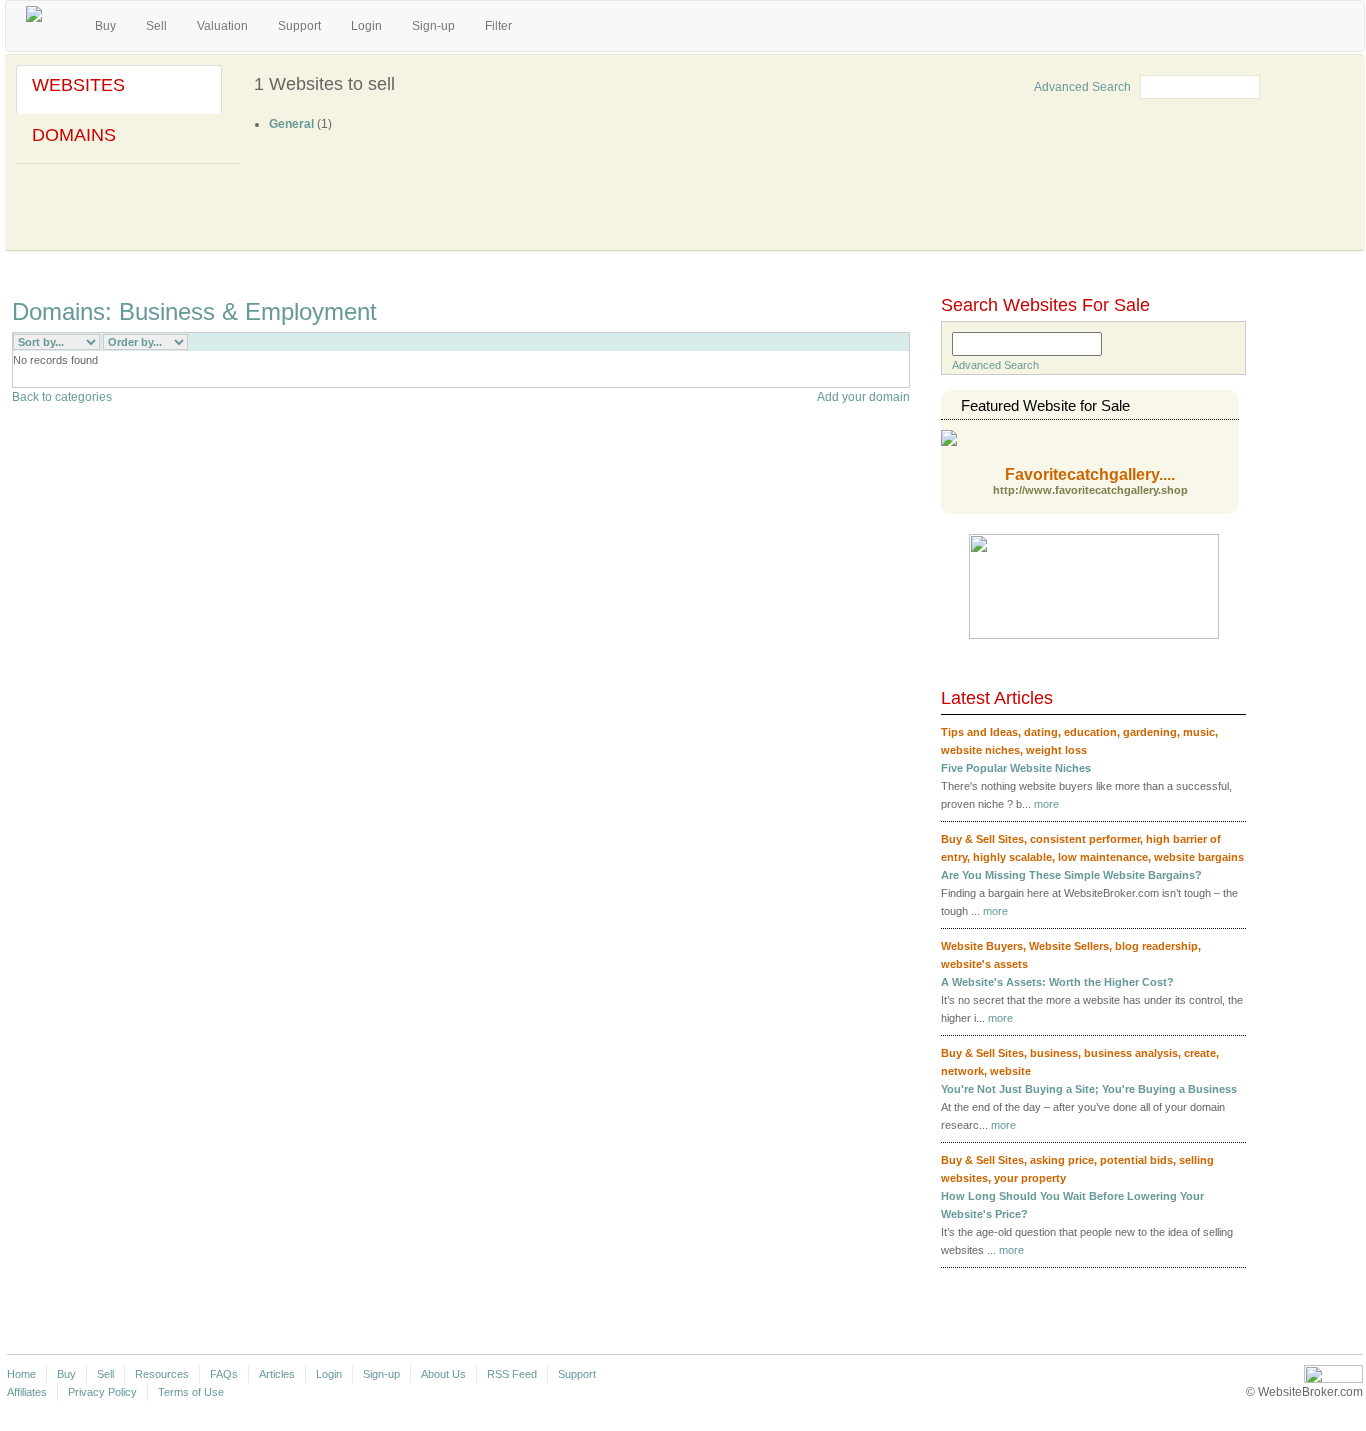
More (1211, 1286)
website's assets (984, 964)
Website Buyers (982, 946)
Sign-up (433, 26)
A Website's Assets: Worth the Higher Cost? (1057, 982)
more (1046, 804)
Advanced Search (1082, 87)
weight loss (1056, 750)
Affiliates (27, 1392)
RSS (903, 342)
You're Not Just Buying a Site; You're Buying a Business (1089, 1089)
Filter (498, 26)
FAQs (224, 1374)
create (1200, 1053)
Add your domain (863, 397)
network (962, 1071)
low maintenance (1103, 857)
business (1054, 1053)
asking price (1062, 1160)
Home (21, 1374)
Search (1300, 85)
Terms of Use (191, 1392)
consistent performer (1085, 839)
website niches (980, 750)
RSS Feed (512, 1374)
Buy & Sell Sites (982, 839)
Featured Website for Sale (1045, 405)
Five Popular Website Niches (1016, 768)
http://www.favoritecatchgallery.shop (1090, 490)
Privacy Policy (102, 1392)
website (1010, 1071)
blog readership (1156, 946)
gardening (1150, 732)
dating (1041, 732)
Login (366, 26)
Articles (277, 1374)
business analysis (1131, 1053)
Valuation (222, 26)
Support (299, 26)
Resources (162, 1374)
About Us (443, 1374)
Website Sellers (1069, 946)
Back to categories (62, 397)
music (1199, 732)
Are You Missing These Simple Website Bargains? (1071, 875)
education (1090, 732)
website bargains (1199, 857)
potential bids (1136, 1160)
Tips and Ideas (979, 732)
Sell (156, 26)
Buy (105, 26)
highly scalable (1012, 857)
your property (1030, 1178)
